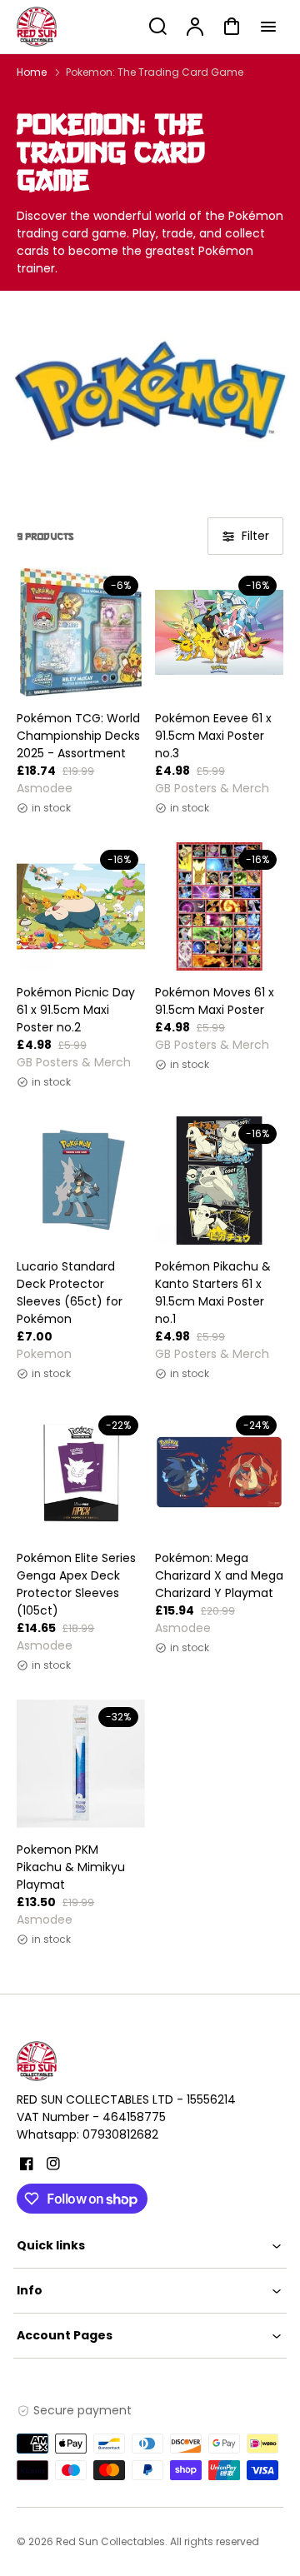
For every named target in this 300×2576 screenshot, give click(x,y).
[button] (150, 2246)
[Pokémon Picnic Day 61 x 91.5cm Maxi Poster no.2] (81, 906)
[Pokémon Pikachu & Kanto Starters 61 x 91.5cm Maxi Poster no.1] (219, 1181)
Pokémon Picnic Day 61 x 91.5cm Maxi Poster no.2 (76, 1010)
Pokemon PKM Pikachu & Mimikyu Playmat (71, 1867)
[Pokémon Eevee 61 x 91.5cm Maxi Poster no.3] (219, 632)
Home (32, 72)
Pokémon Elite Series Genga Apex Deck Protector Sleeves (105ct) (76, 1584)
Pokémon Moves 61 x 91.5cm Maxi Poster (215, 1001)
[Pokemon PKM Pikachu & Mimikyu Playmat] (81, 1764)
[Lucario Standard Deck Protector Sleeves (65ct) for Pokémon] (81, 1181)
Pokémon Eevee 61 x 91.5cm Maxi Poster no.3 (213, 736)
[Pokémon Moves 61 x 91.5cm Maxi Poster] (219, 906)
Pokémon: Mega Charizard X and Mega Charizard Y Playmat (219, 1575)
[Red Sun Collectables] (121, 2061)
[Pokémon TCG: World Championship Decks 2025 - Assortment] (81, 632)
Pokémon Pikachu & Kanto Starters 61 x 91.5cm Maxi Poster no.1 (213, 1293)
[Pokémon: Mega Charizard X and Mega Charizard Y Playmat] (219, 1472)
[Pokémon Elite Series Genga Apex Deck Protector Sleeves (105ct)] (81, 1472)
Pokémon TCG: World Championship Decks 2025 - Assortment (78, 736)
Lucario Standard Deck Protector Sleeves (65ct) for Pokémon (70, 1293)
